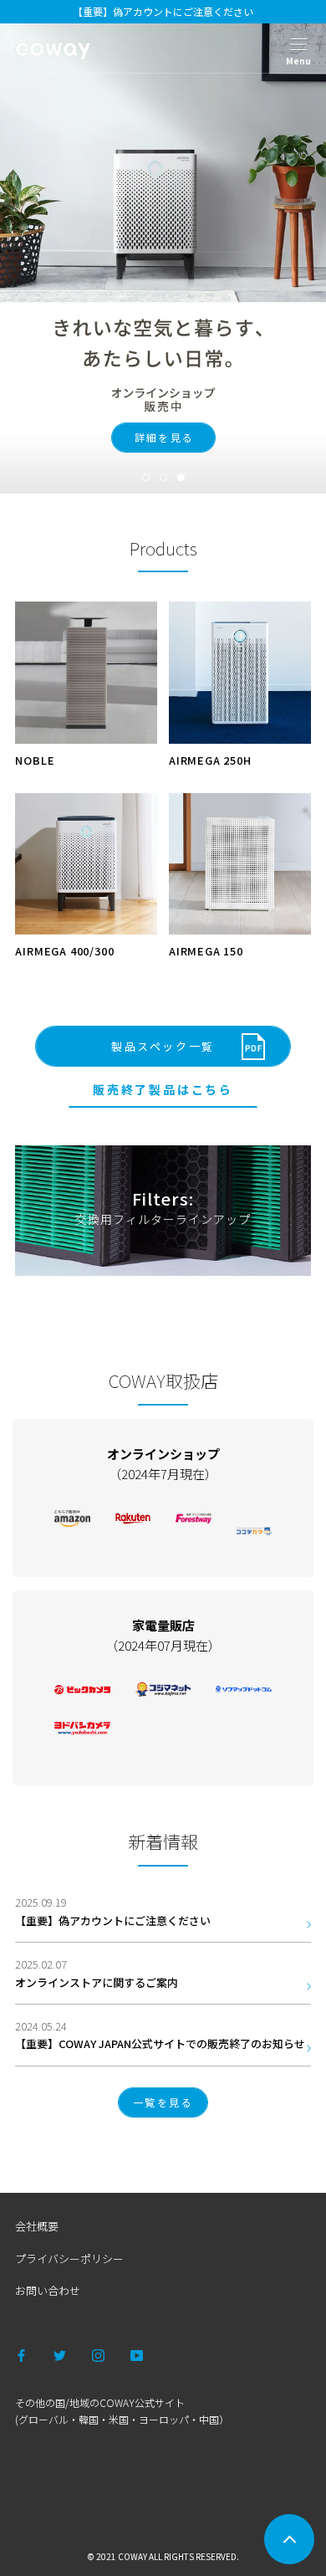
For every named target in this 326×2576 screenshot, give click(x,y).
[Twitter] (60, 2354)
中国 (209, 2419)
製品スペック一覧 (163, 1046)
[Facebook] (21, 2354)
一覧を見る (163, 2102)
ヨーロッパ (164, 2419)
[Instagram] (98, 2354)
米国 (119, 2419)
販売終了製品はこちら (163, 1089)
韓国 (89, 2419)
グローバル (43, 2419)
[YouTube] (137, 2354)
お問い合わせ (48, 2290)
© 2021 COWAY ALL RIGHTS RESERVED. (163, 2556)
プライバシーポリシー (69, 2258)
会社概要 (37, 2226)
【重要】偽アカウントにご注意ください (163, 11)
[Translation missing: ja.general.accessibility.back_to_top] (289, 2539)
